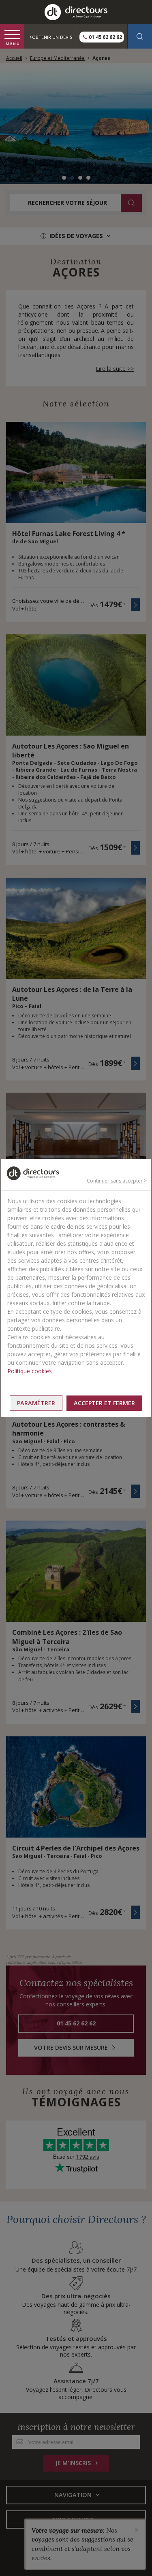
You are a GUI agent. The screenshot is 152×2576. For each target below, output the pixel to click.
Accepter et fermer (104, 1403)
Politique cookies (30, 1371)
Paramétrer (36, 1403)
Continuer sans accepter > (117, 1181)
